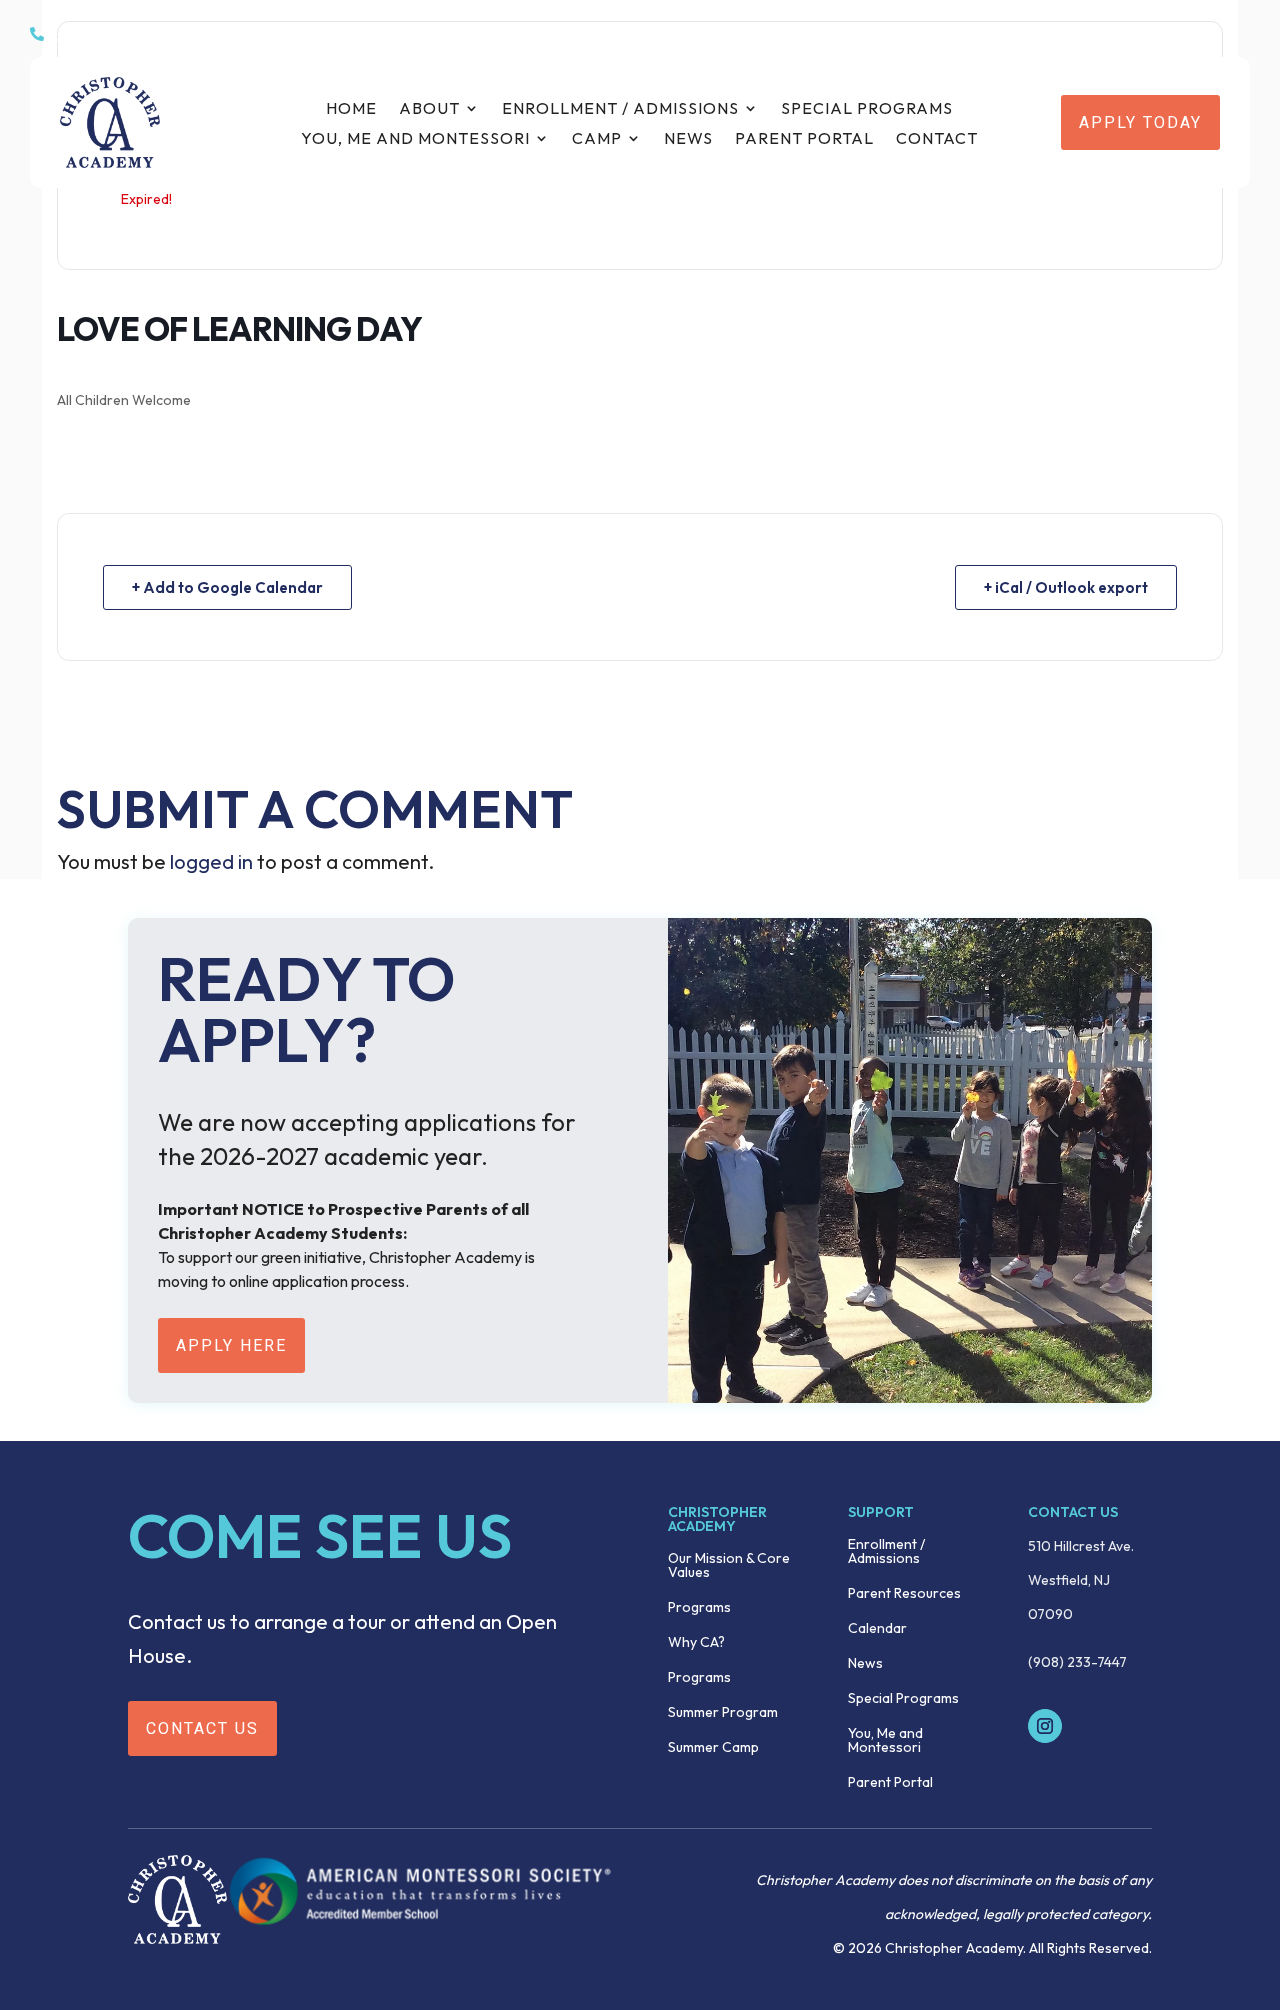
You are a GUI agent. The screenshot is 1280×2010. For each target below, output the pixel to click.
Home (351, 109)
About (429, 109)
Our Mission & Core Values (729, 1566)
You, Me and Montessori (415, 139)
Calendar (877, 1629)
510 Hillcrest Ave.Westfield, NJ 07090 (1081, 1580)
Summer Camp (713, 1748)
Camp (597, 139)
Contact (937, 139)
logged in (211, 861)
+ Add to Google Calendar (227, 587)
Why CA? (696, 1643)
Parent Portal (804, 139)
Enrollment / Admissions (620, 109)
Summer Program (723, 1713)
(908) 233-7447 (1077, 1662)
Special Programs (867, 109)
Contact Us (202, 1728)
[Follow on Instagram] (1045, 1726)
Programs (699, 1608)
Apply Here (231, 1345)
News (688, 139)
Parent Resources (904, 1594)
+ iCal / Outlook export (1066, 587)
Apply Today (1140, 122)
